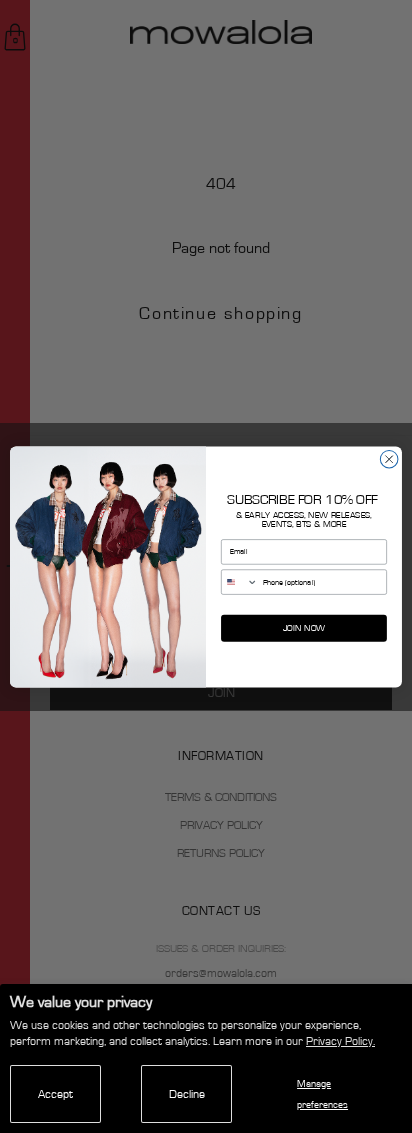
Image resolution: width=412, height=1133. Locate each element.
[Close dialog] (389, 459)
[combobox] (240, 581)
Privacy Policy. (340, 1041)
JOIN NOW (304, 627)
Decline (187, 1094)
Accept (55, 1094)
